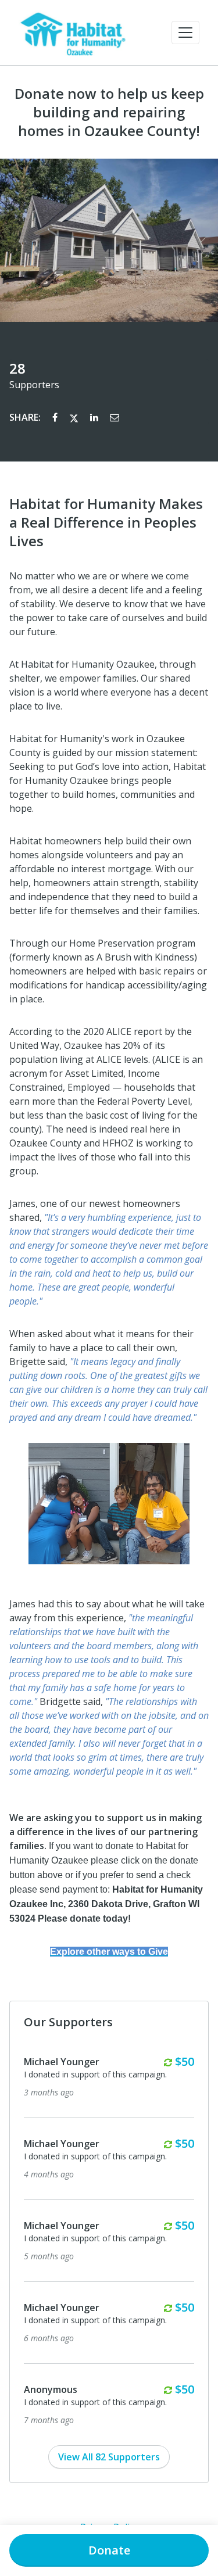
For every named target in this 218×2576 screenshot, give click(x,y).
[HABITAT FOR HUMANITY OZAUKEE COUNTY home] (72, 33)
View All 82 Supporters (109, 2457)
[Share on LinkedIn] (95, 417)
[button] (185, 33)
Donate (109, 2550)
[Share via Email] (115, 417)
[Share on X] (75, 417)
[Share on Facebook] (56, 417)
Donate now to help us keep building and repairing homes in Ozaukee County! (109, 112)
